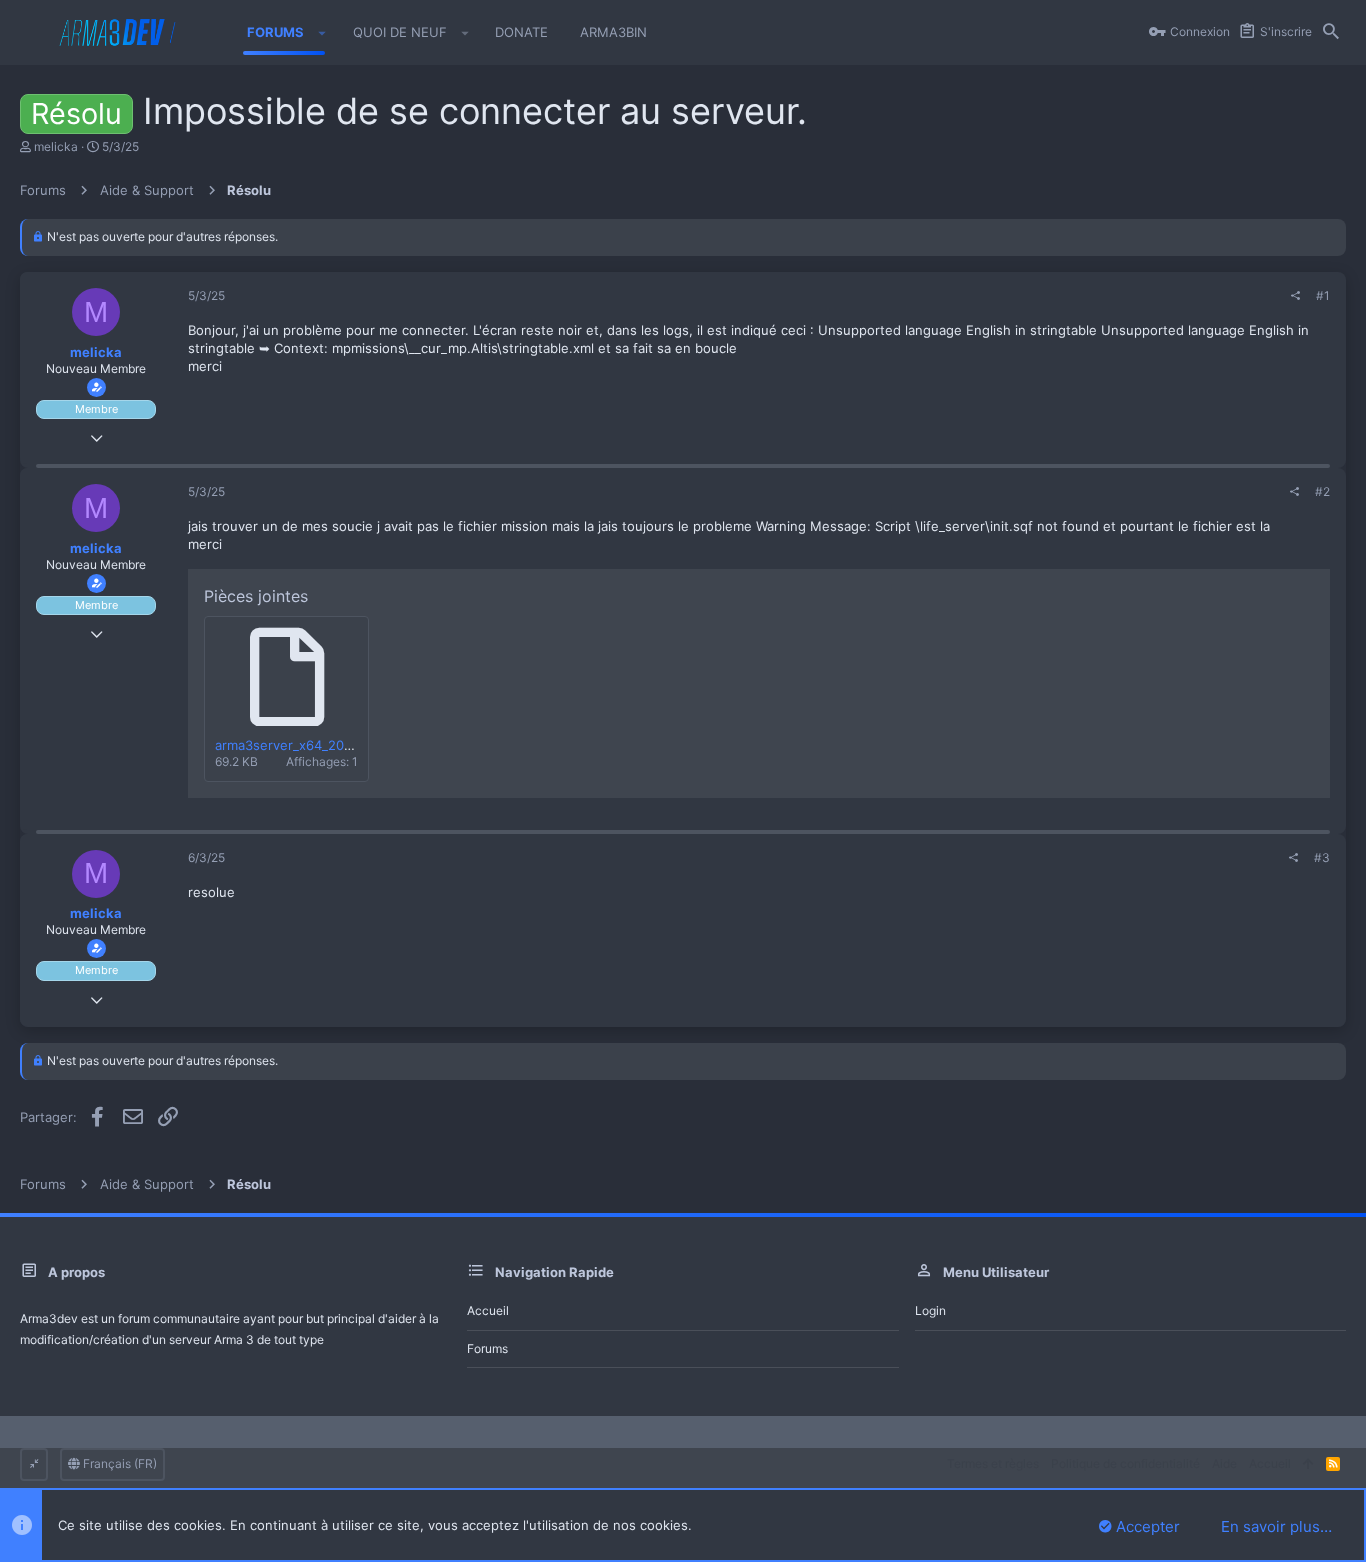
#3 (1322, 857)
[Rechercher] (1331, 33)
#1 (1323, 295)
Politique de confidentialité (1125, 1463)
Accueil (488, 1310)
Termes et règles (993, 1463)
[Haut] (1308, 1464)
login (930, 1310)
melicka (56, 146)
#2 (1322, 491)
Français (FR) (118, 1463)
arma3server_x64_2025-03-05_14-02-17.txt (349, 745)
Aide (1224, 1463)
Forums (487, 1348)
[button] (322, 33)
